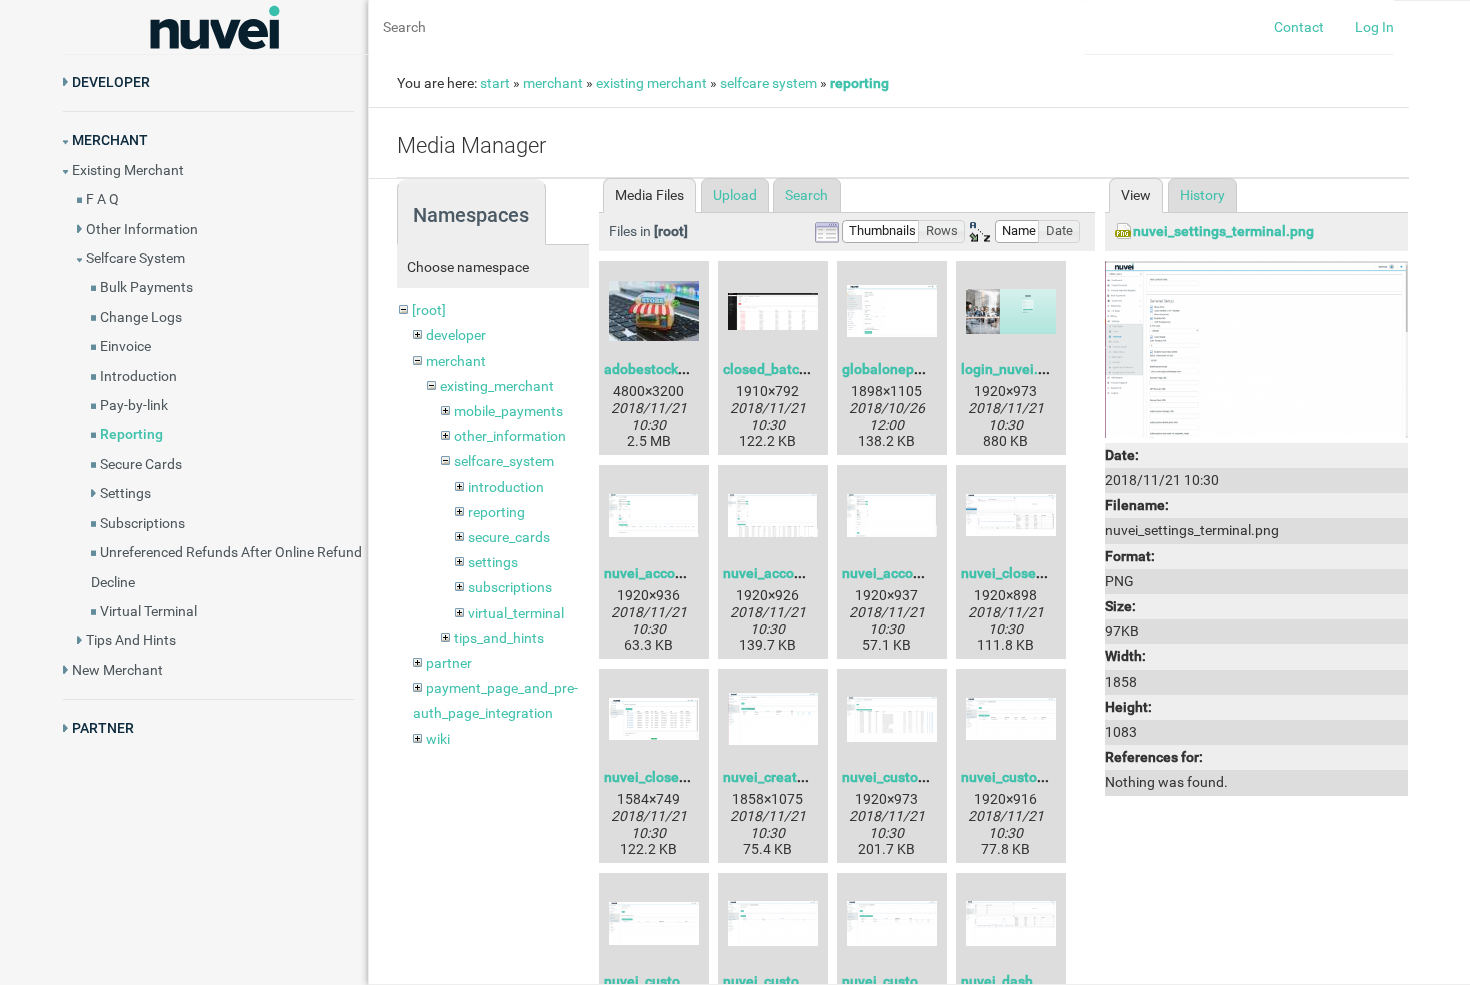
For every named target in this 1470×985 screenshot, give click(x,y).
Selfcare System (135, 258)
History (1202, 195)
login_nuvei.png (1011, 369)
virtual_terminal (516, 613)
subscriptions (510, 587)
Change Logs (141, 317)
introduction (506, 487)
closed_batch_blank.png (799, 369)
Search (806, 195)
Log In (1374, 27)
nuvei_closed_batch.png (1037, 573)
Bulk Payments (146, 287)
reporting (859, 83)
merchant (553, 83)
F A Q (102, 199)
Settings (125, 493)
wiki (438, 739)
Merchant (110, 140)
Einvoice (125, 346)
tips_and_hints (499, 638)
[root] (429, 310)
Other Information (142, 229)
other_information (510, 436)
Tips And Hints (131, 640)
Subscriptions (142, 523)
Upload (735, 195)
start (495, 83)
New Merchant (117, 670)
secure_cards (509, 537)
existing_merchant (497, 386)
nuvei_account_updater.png (691, 573)
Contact (1299, 27)
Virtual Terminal (148, 611)
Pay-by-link (134, 405)
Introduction (138, 376)
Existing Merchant (128, 170)
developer (456, 335)
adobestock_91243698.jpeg (692, 369)
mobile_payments (508, 411)
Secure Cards (141, 464)
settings (493, 562)
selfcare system (768, 83)
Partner (103, 728)
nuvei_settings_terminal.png (1223, 231)
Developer (111, 82)
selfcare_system (504, 461)
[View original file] (1257, 348)
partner (449, 663)
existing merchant (651, 83)
